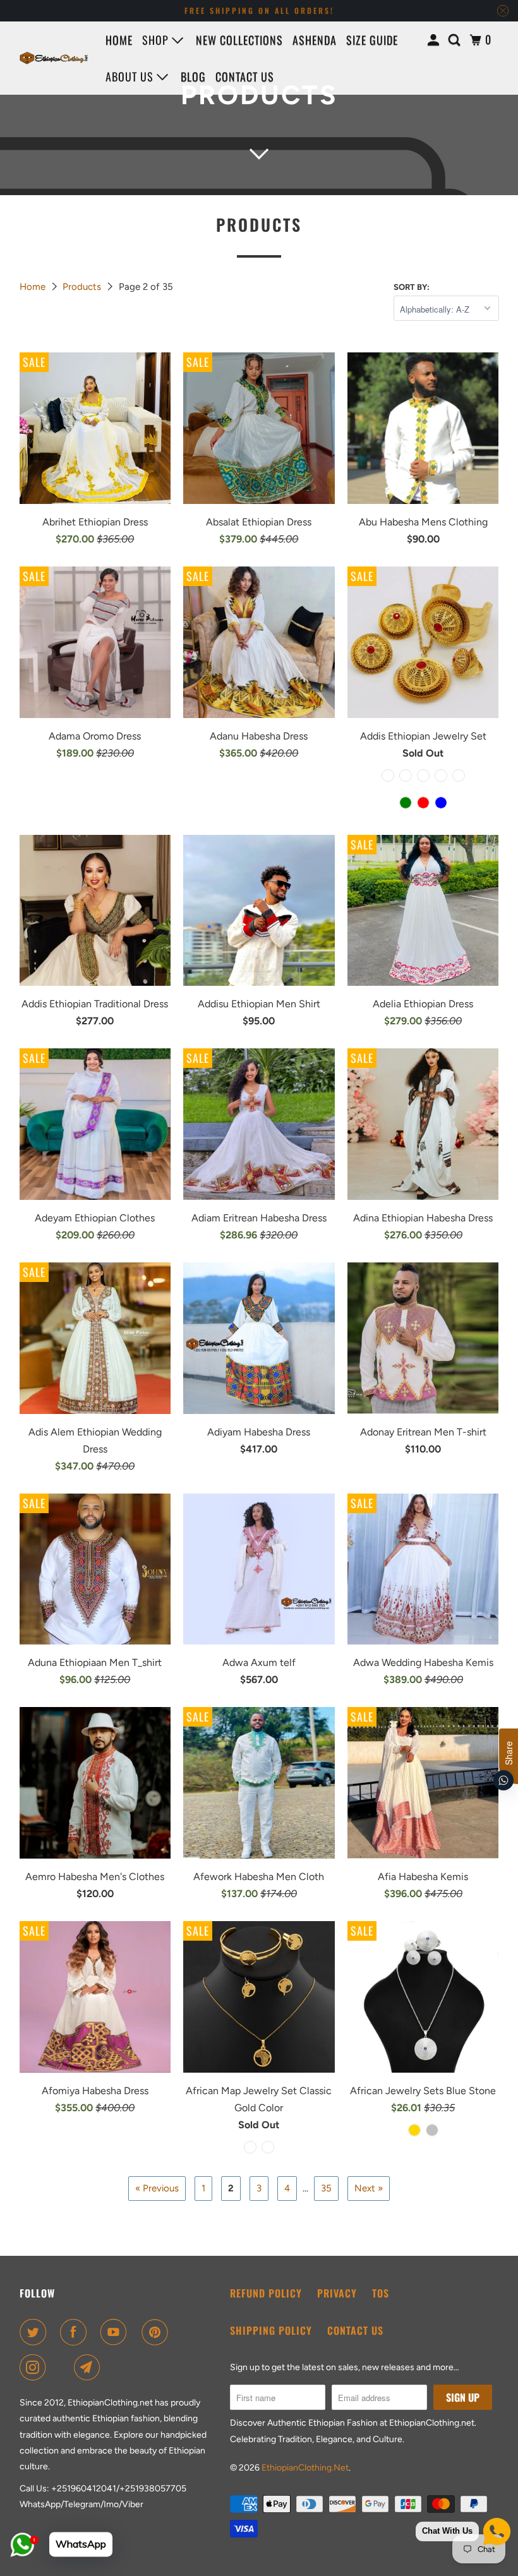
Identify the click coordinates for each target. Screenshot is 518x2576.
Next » (369, 2188)
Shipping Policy (271, 2330)
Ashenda (315, 40)
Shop (157, 40)
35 (326, 2188)
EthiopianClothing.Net (305, 2468)
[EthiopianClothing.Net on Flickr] (63, 2368)
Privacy (337, 2293)
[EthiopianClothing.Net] (54, 58)
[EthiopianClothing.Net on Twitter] (35, 2332)
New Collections (239, 40)
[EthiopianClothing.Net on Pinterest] (157, 2332)
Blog (193, 76)
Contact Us (355, 2330)
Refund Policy (266, 2293)
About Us (131, 76)
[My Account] (435, 40)
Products (83, 287)
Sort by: (412, 287)
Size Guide (372, 40)
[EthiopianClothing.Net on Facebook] (76, 2332)
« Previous (157, 2188)
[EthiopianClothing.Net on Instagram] (35, 2368)
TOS (381, 2293)
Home (119, 40)
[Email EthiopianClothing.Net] (90, 2368)
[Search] (456, 40)
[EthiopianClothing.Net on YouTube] (116, 2332)
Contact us (245, 76)
